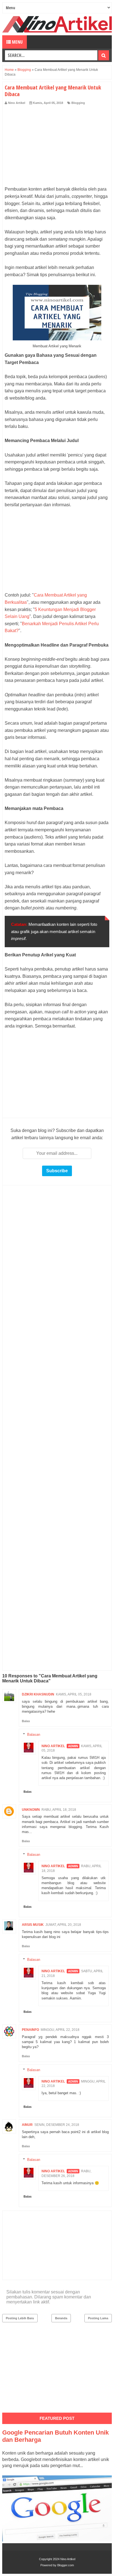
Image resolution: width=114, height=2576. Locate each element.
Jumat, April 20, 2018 (63, 1925)
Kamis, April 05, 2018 (74, 1694)
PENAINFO (30, 2030)
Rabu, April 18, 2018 (59, 1810)
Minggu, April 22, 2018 (60, 2030)
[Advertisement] (57, 147)
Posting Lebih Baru (20, 2318)
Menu (17, 42)
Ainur (27, 2125)
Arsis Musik (33, 1925)
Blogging (78, 103)
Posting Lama (98, 2318)
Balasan (34, 1734)
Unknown (31, 1810)
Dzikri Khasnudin (38, 1694)
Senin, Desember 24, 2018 (57, 2125)
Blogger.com (66, 2565)
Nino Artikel (53, 1746)
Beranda (61, 2318)
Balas (26, 1721)
